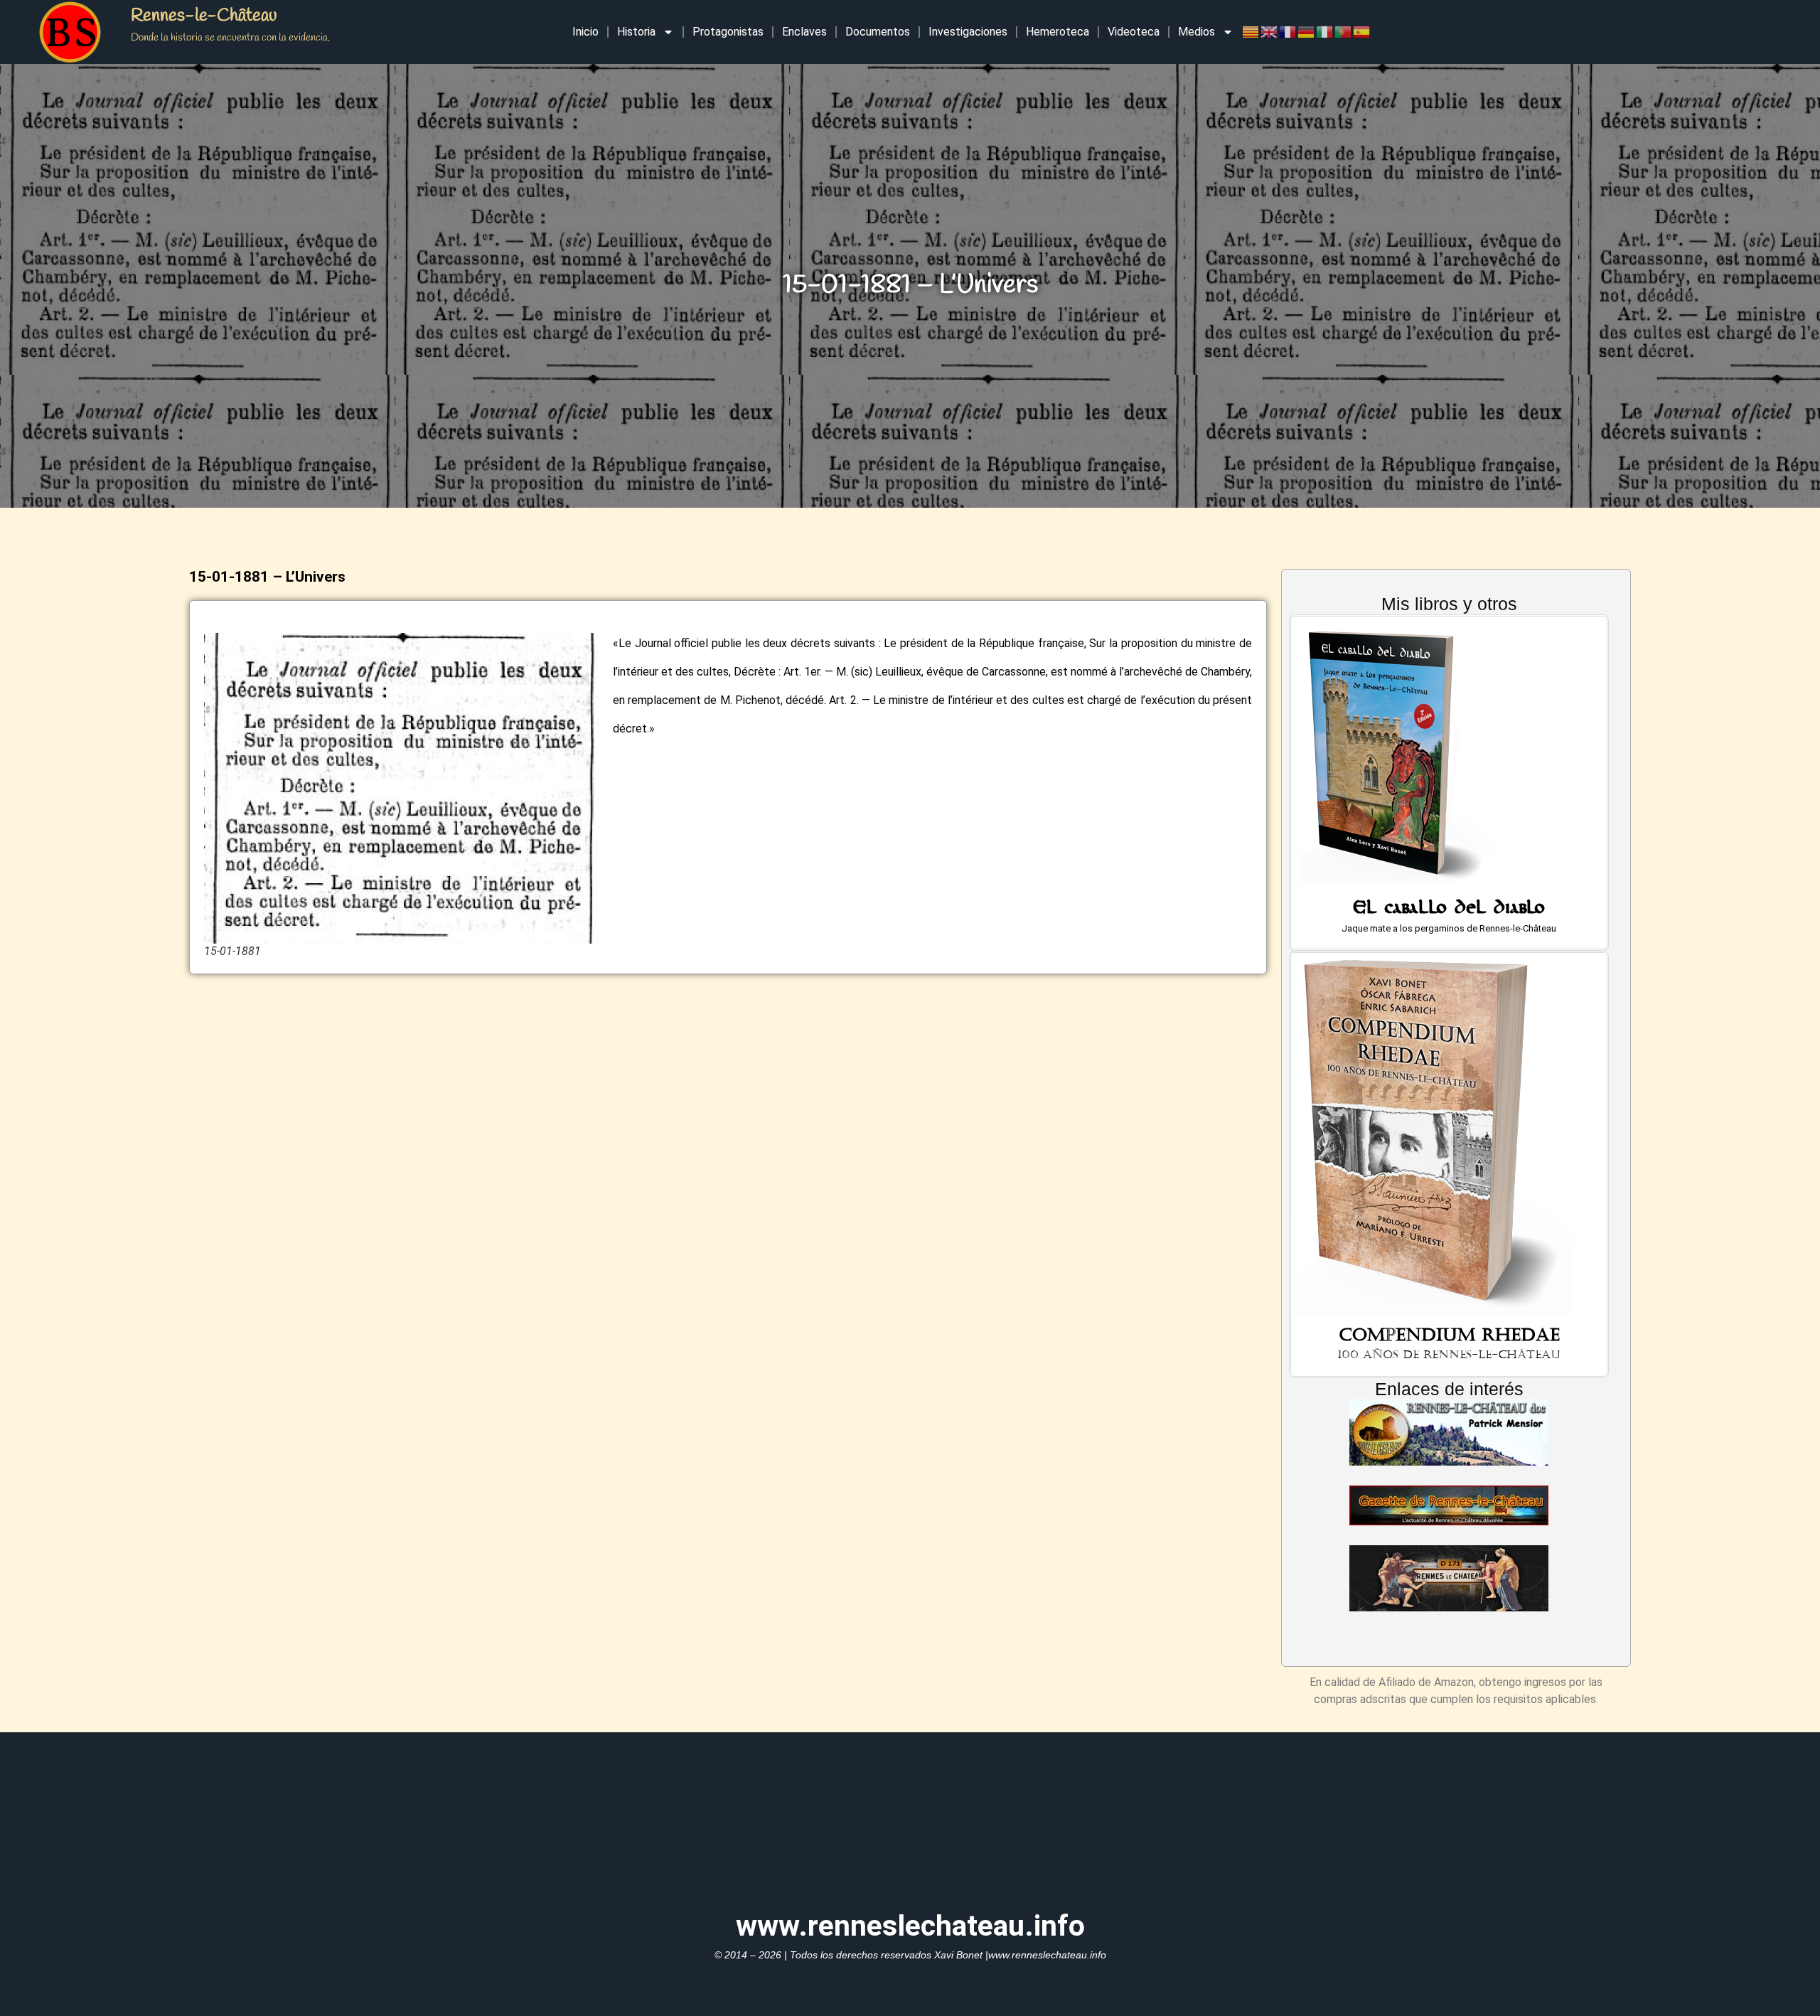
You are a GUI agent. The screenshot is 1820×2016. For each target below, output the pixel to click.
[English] (1270, 32)
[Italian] (1325, 32)
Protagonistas (728, 32)
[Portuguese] (1344, 32)
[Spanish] (1362, 32)
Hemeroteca (1058, 32)
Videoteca (1134, 32)
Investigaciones (968, 32)
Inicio (585, 32)
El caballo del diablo (1449, 911)
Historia (636, 32)
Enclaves (804, 32)
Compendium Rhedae (1449, 1335)
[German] (1307, 32)
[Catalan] (1251, 32)
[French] (1288, 32)
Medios (1197, 32)
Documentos (878, 32)
